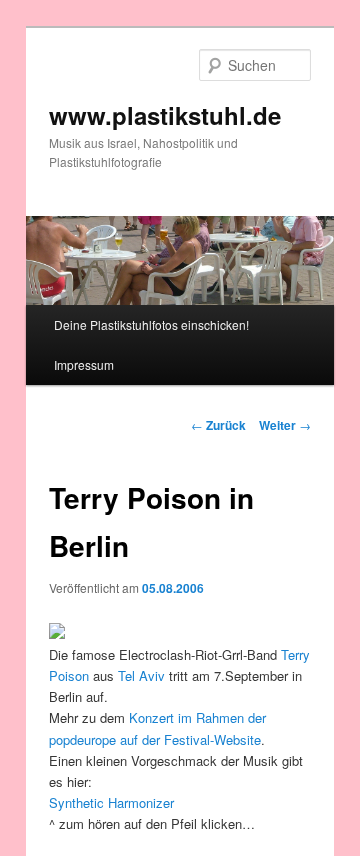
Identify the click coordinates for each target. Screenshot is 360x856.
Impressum (84, 364)
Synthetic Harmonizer (111, 802)
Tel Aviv (141, 675)
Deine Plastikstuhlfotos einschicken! (151, 324)
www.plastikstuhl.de (165, 115)
